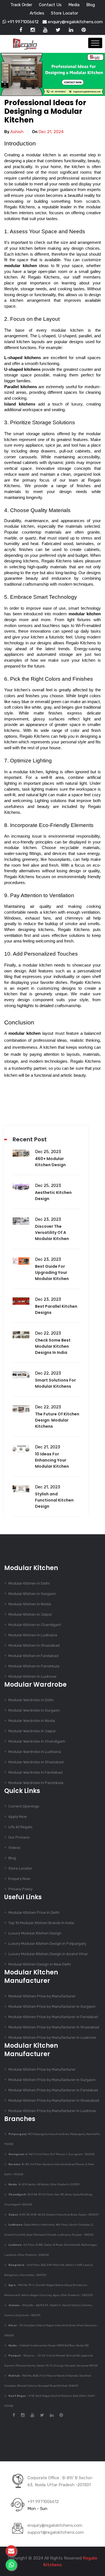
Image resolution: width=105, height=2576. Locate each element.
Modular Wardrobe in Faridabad (35, 1772)
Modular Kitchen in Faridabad (33, 1656)
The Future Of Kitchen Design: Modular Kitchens (57, 1420)
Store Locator (65, 13)
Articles (37, 13)
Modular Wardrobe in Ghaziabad (36, 1762)
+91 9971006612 (22, 22)
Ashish (17, 132)
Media (74, 5)
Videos (14, 1848)
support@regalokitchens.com (56, 2532)
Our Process (19, 1837)
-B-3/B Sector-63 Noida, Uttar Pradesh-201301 (44, 2184)
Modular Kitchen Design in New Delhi (40, 1964)
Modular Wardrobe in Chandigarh (37, 1741)
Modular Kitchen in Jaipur (30, 1614)
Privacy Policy (20, 1889)
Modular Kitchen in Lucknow (32, 1676)
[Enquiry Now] (11, 2551)
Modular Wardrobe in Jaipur (32, 1731)
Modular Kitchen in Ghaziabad (34, 1645)
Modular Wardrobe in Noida (32, 1721)
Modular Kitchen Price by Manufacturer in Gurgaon (52, 2006)
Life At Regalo (20, 1827)
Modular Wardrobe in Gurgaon (34, 1710)
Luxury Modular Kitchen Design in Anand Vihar (48, 1954)
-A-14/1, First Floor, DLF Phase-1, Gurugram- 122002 (52, 2154)
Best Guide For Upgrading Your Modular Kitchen (52, 1272)
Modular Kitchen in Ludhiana (33, 1635)
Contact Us (50, 5)
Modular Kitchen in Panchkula (34, 1666)
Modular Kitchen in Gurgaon (32, 1594)
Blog (91, 5)
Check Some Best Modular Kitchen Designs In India (53, 1346)
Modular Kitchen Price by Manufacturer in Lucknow (52, 2038)
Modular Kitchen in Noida (30, 1604)
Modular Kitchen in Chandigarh (35, 1625)
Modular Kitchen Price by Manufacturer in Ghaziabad (54, 2027)
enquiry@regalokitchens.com (75, 22)
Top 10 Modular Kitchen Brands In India (41, 1923)
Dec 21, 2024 (51, 132)
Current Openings (24, 1806)
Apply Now (17, 1817)
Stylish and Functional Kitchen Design (54, 1500)
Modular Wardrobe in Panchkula (36, 1783)
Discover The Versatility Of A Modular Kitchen (52, 1232)
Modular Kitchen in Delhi (29, 1583)
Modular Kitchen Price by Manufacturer (42, 1996)
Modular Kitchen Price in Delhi (34, 1912)
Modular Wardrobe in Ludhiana (35, 1752)
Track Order (21, 5)
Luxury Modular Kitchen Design (35, 1933)
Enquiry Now (19, 1879)
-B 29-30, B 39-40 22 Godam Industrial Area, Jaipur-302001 (53, 2215)
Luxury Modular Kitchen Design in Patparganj (47, 1944)
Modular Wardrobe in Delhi (31, 1700)
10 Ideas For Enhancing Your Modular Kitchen (52, 1460)
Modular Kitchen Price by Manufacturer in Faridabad (53, 2017)
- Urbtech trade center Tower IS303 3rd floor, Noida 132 (49, 2346)
